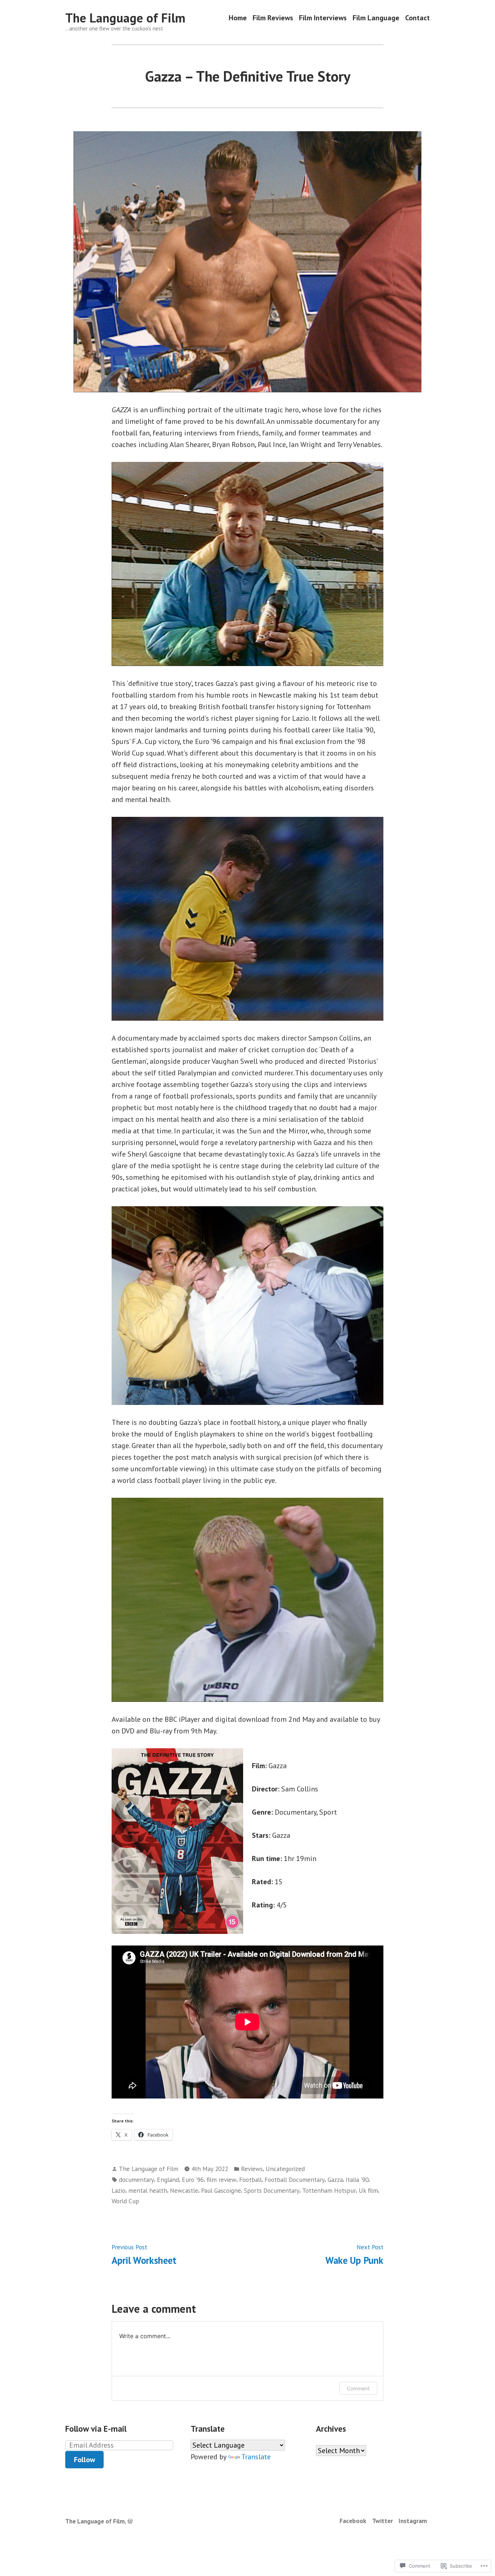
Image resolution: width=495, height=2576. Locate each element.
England (168, 2180)
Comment (358, 2388)
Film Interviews (323, 18)
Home (238, 18)
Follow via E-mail (96, 2429)
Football (250, 2180)
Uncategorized (285, 2169)
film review (221, 2180)
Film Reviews (273, 18)
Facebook (353, 2521)
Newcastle (184, 2190)
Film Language (376, 18)
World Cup (125, 2201)
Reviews (252, 2169)
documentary (136, 2180)
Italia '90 (357, 2180)
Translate (256, 2457)
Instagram (413, 2521)
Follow (84, 2460)
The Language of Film (125, 18)
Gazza (335, 2180)
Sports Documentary (272, 2190)
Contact (417, 18)
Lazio (118, 2190)
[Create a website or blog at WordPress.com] (130, 2521)
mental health (148, 2190)
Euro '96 (193, 2180)
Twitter (382, 2521)
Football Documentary (295, 2180)
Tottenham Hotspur (329, 2190)
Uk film (368, 2190)
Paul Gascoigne (221, 2190)
